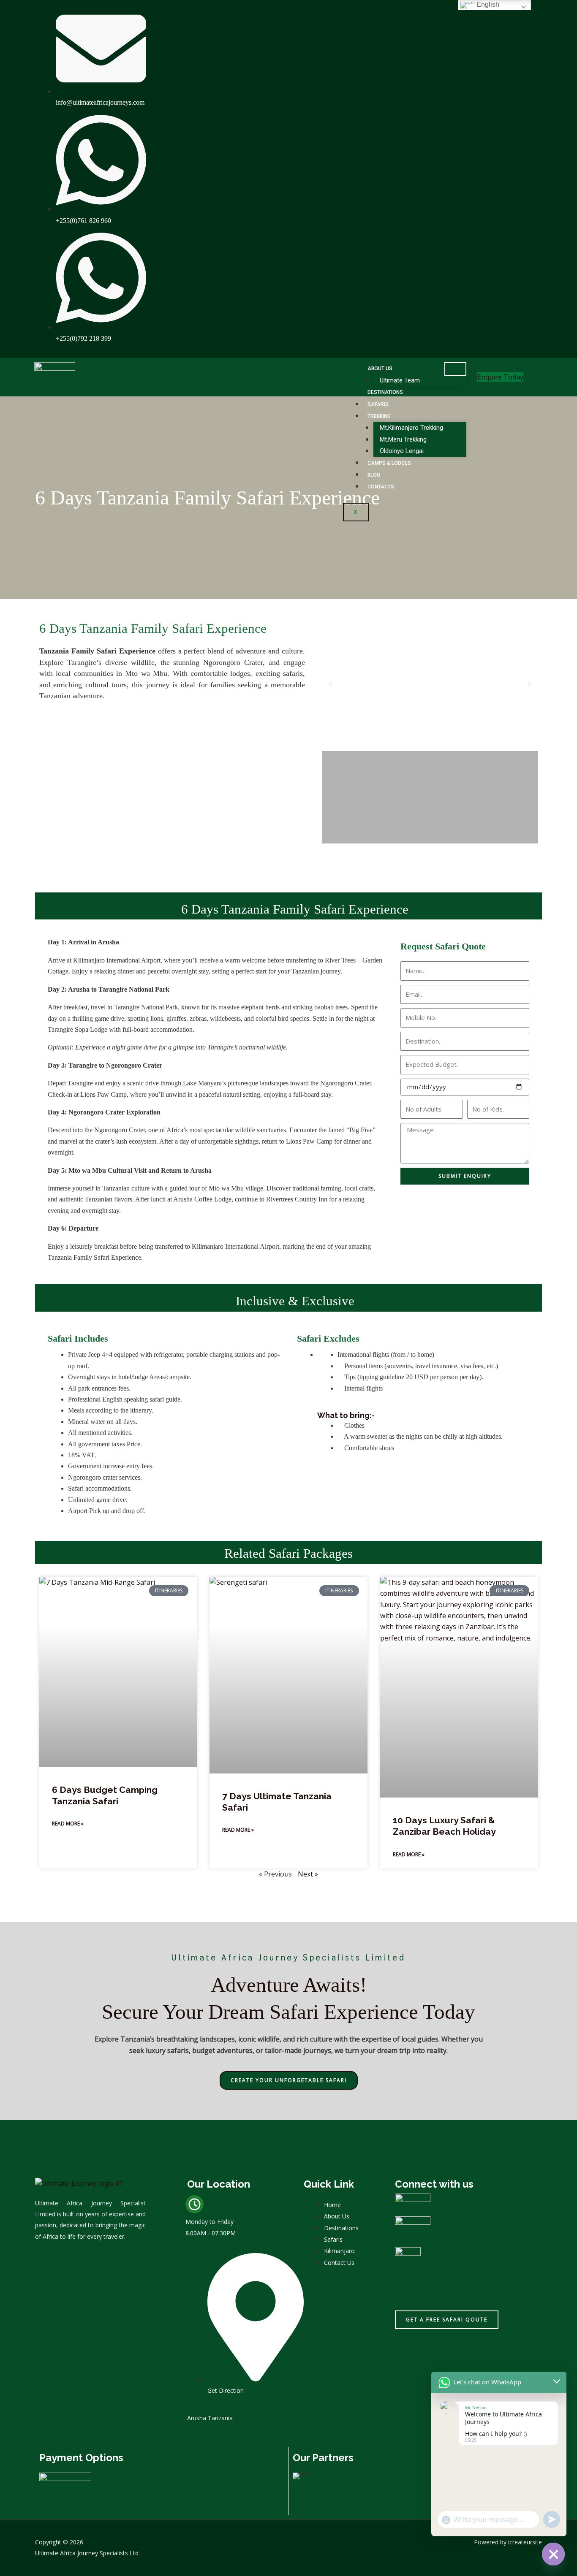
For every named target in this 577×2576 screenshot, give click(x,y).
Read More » (68, 1824)
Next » (308, 1874)
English (487, 4)
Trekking (379, 416)
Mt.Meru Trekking (403, 439)
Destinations (385, 392)
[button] (330, 683)
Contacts (381, 487)
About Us (380, 369)
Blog (374, 475)
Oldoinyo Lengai (402, 451)
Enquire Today (500, 377)
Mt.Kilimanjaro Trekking (411, 428)
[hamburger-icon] (455, 369)
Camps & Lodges (389, 463)
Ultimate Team (400, 380)
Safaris (378, 404)
